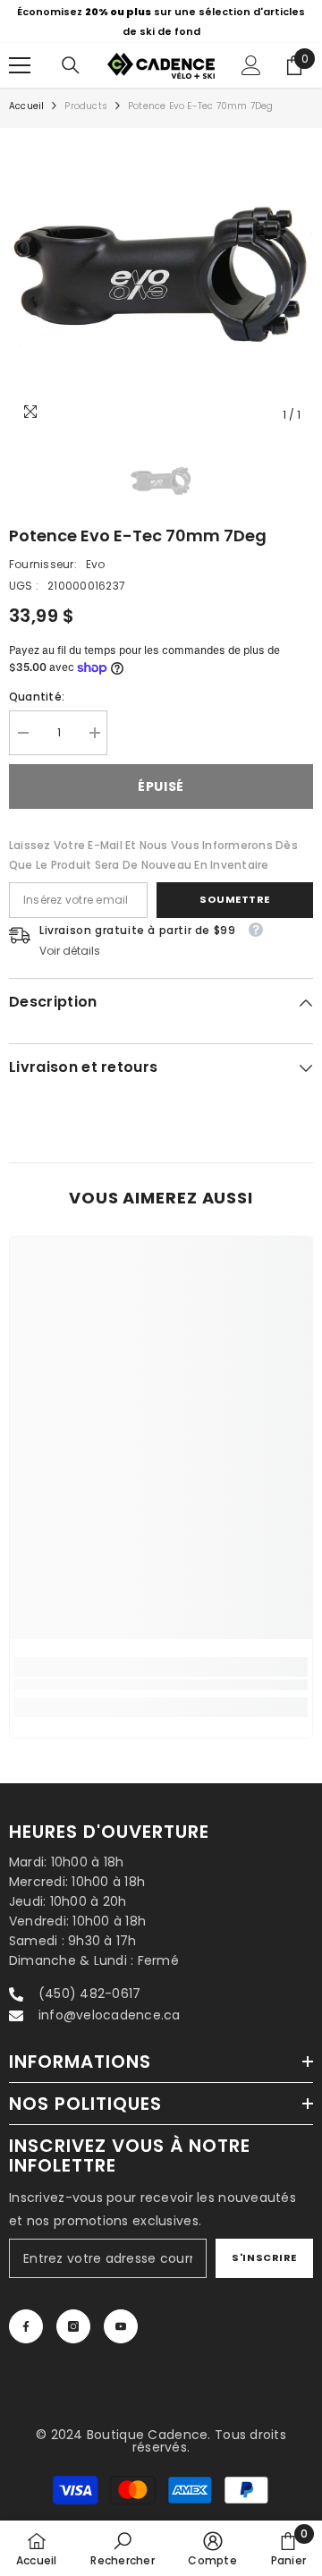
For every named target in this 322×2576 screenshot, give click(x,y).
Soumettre (235, 899)
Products (86, 106)
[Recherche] (71, 65)
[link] (161, 1685)
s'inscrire (264, 2257)
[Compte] (251, 65)
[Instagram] (73, 2326)
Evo (96, 564)
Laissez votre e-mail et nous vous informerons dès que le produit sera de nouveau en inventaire (153, 855)
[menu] (20, 65)
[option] (161, 21)
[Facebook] (26, 2326)
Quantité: (37, 697)
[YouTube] (121, 2326)
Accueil (26, 106)
